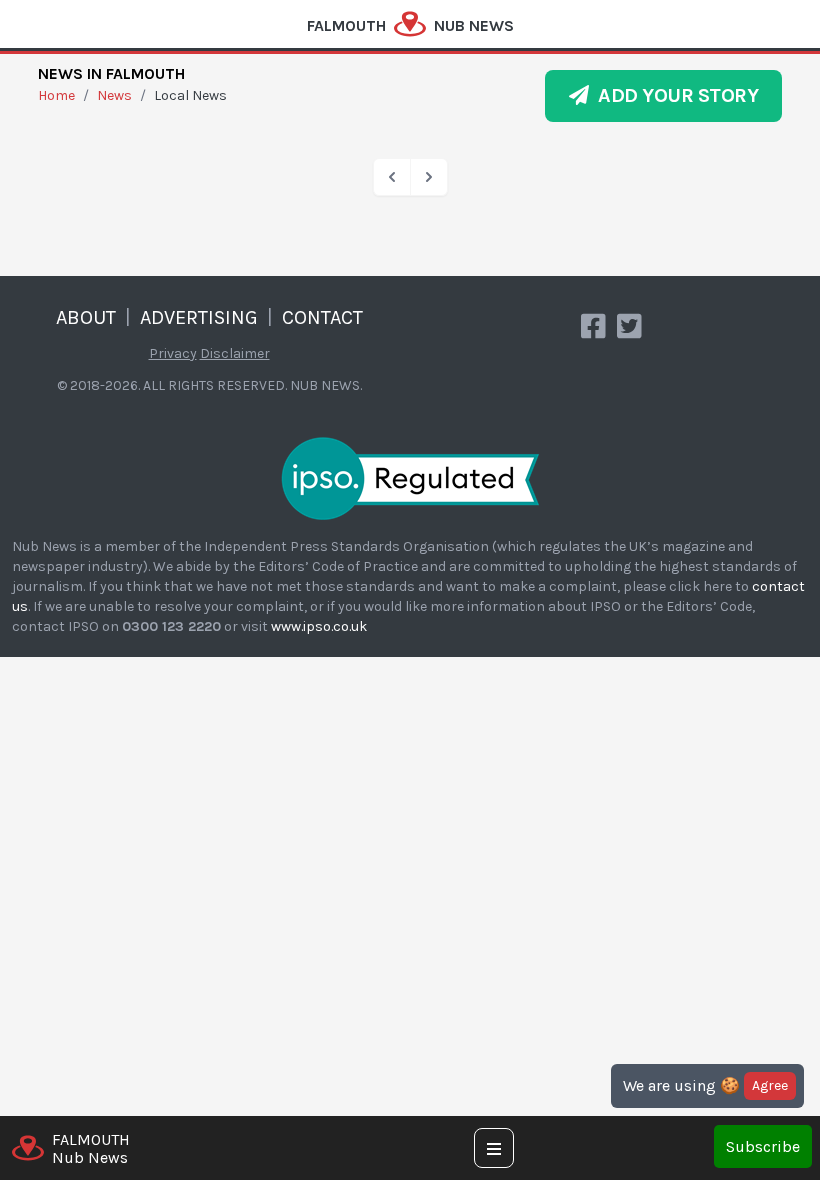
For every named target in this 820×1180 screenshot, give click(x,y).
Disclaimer (235, 353)
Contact (322, 317)
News (114, 95)
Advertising (199, 317)
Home (56, 95)
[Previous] (392, 177)
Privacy (173, 353)
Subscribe (763, 1146)
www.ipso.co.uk (319, 626)
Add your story (673, 95)
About (86, 317)
